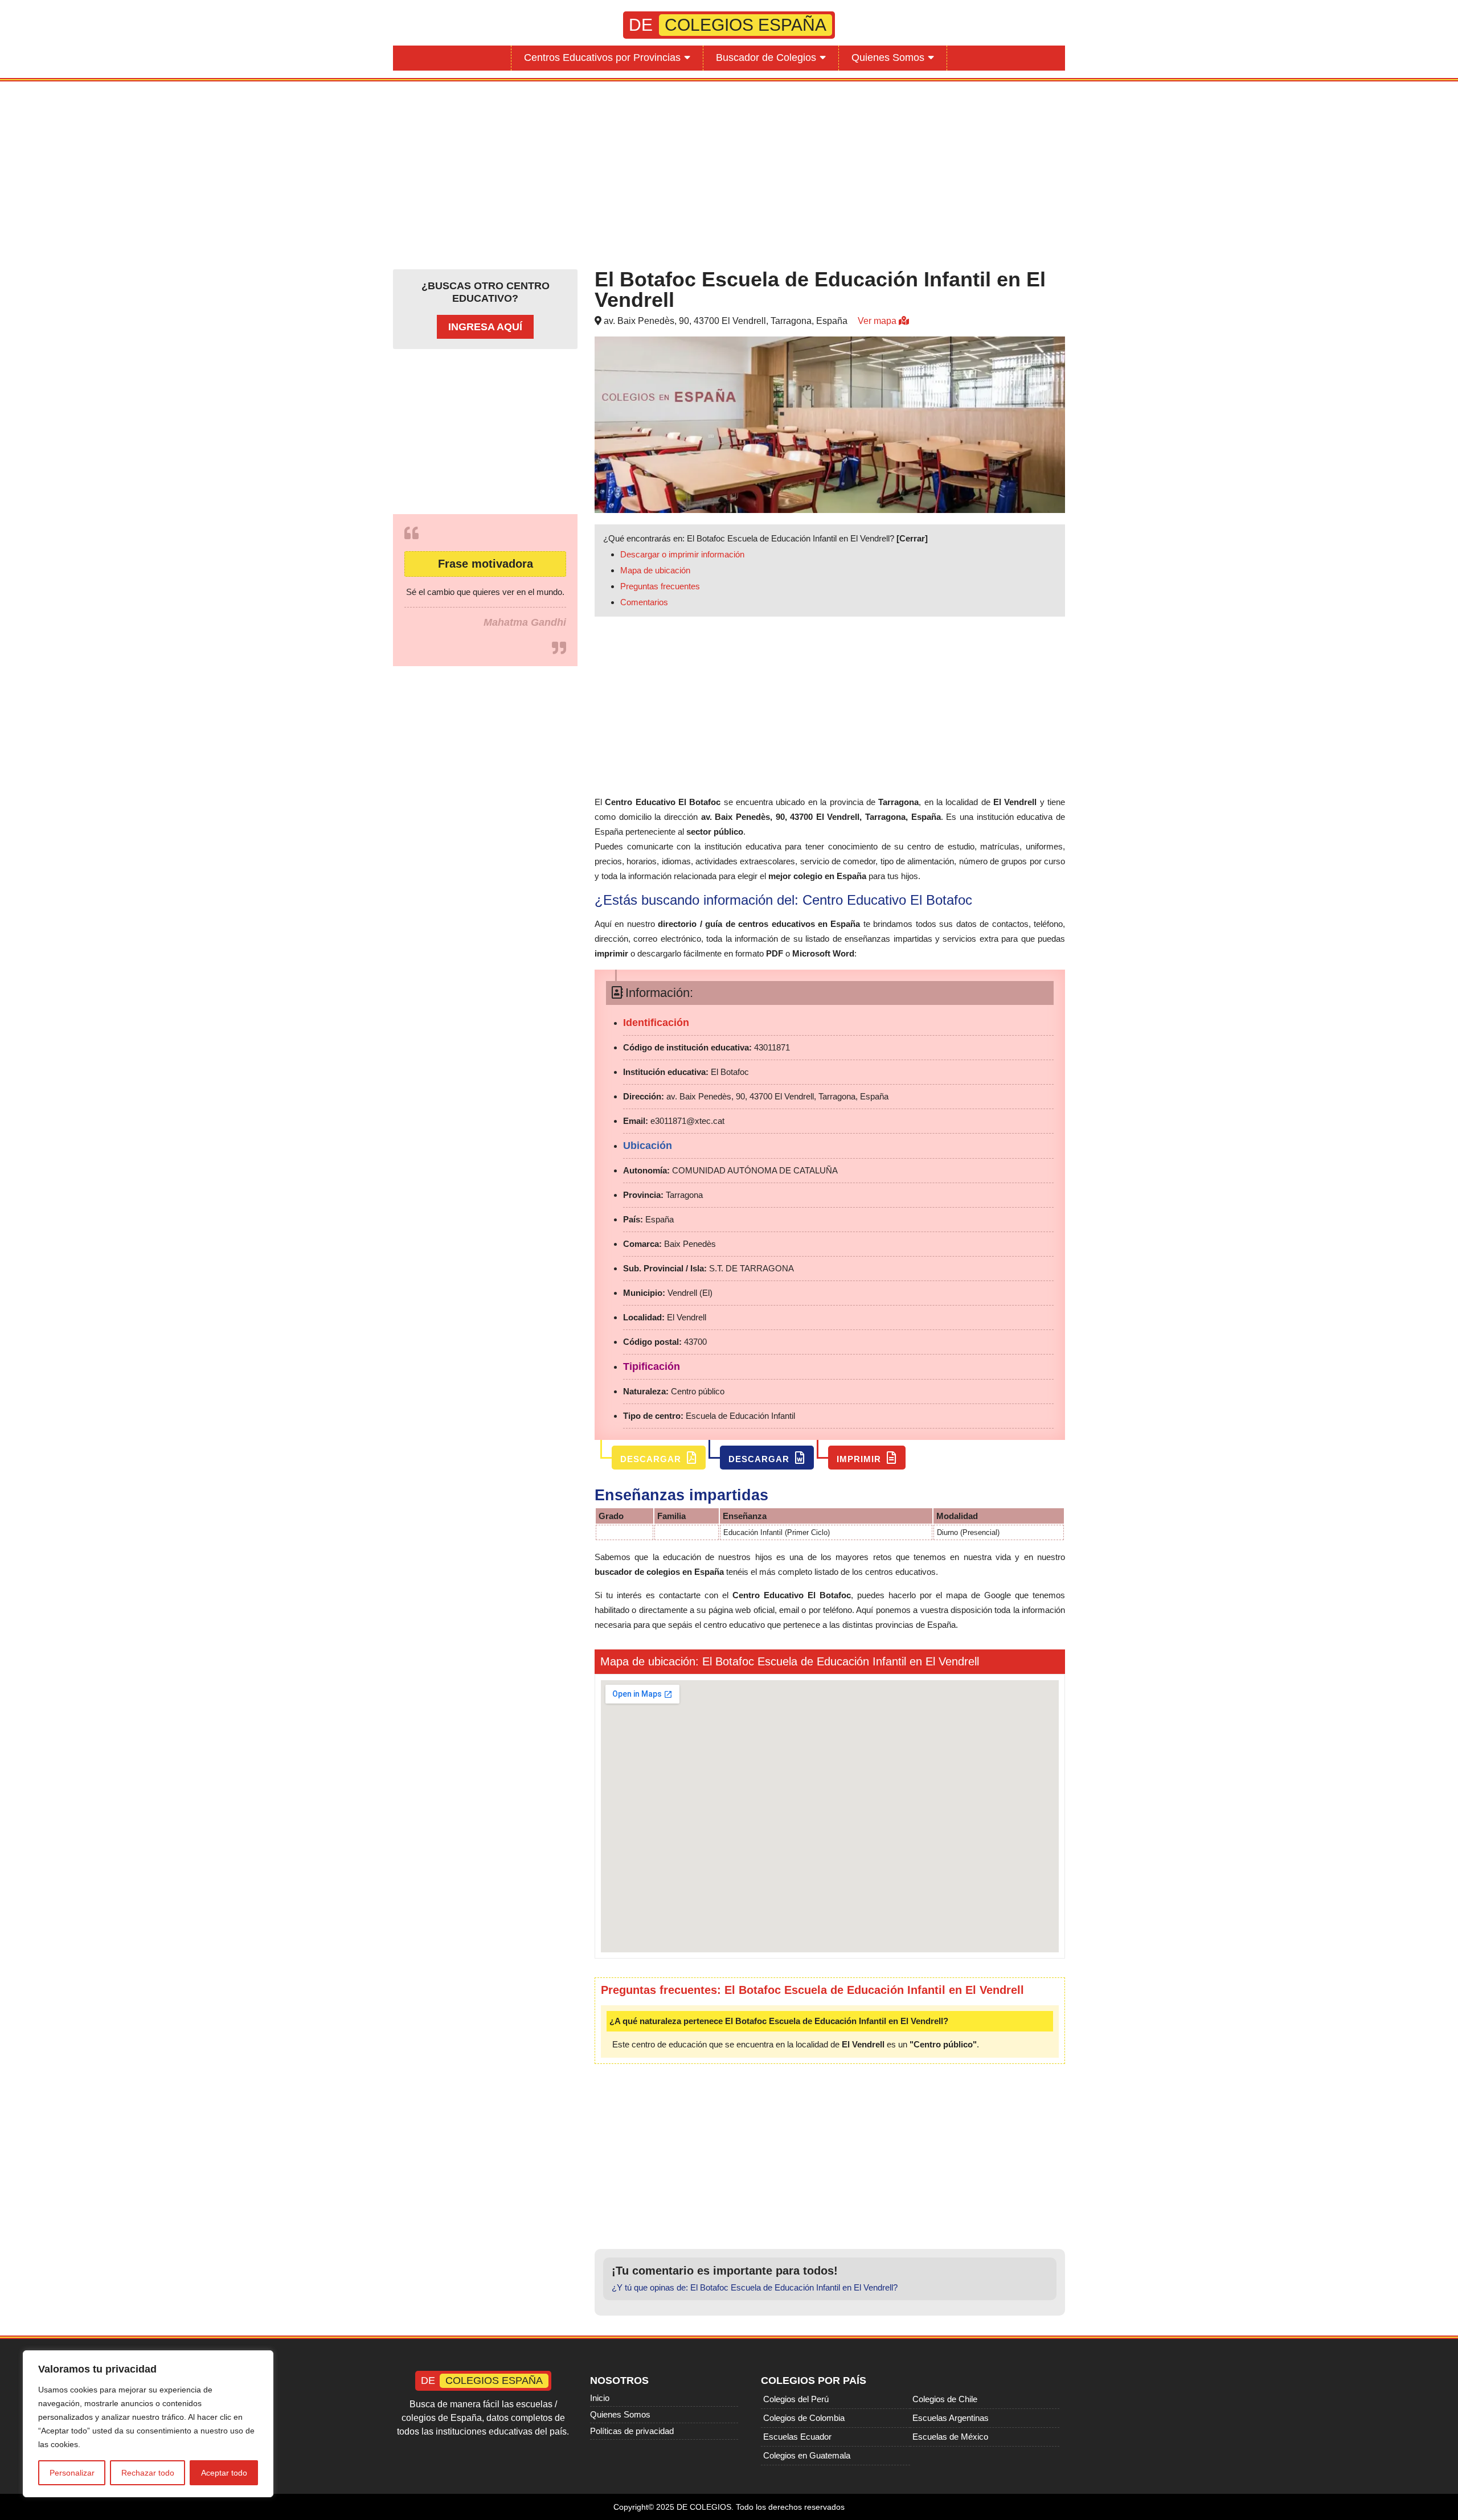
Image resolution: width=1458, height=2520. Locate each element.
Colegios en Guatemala (807, 2455)
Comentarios (644, 602)
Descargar (652, 1459)
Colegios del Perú (796, 2399)
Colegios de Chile (945, 2399)
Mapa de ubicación (655, 570)
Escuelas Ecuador (797, 2437)
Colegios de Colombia (804, 2418)
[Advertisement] (729, 173)
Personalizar (72, 2473)
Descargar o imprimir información (682, 554)
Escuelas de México (950, 2437)
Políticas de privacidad (632, 2431)
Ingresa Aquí (485, 327)
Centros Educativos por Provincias (602, 58)
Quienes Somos (888, 58)
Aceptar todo (224, 2473)
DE (728, 25)
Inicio (600, 2398)
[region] (148, 2424)
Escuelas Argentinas (951, 2418)
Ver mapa (878, 321)
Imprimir (860, 1459)
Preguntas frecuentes (660, 586)
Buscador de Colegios (766, 58)
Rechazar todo (148, 2473)
